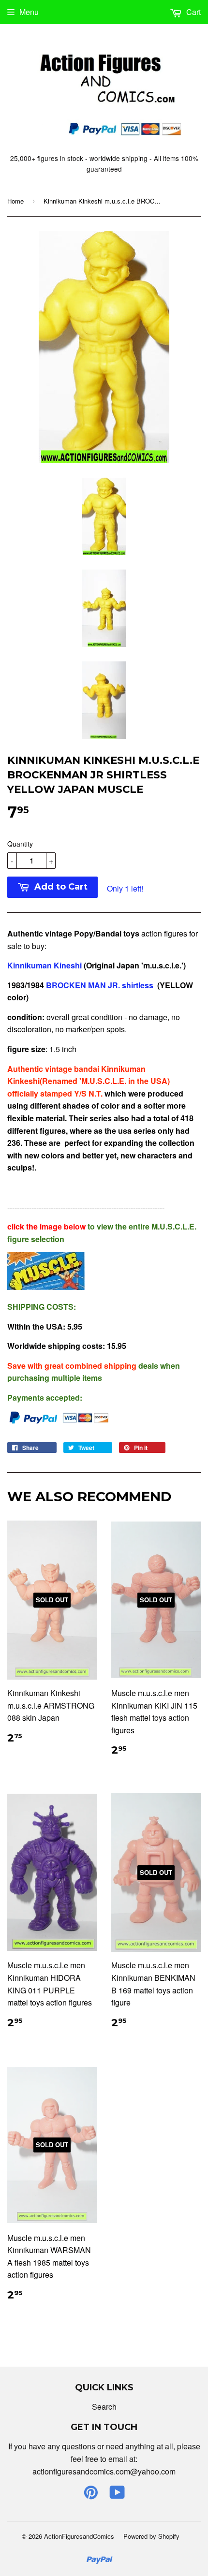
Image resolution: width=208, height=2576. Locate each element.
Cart (193, 12)
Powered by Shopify (151, 2536)
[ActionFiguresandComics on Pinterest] (91, 2495)
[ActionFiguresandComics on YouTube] (117, 2495)
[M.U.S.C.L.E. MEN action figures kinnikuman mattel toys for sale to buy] (46, 1287)
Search (104, 2407)
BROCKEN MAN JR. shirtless (101, 985)
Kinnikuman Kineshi (45, 965)
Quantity (20, 844)
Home (15, 201)
